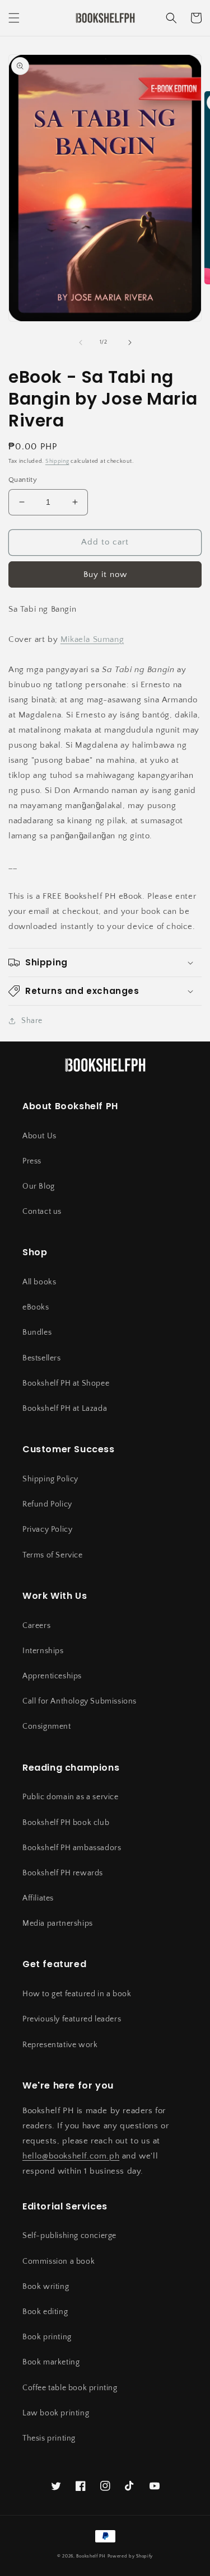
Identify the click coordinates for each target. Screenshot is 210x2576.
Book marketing (51, 2362)
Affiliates (38, 1898)
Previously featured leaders (72, 2019)
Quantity (23, 480)
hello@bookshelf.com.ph (71, 2156)
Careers (36, 1626)
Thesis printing (49, 2438)
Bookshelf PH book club (66, 1823)
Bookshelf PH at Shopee (66, 1383)
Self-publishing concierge (69, 2236)
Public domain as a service (71, 1797)
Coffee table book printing (70, 2388)
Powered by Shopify (130, 2556)
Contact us (42, 1212)
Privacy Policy (47, 1529)
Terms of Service (53, 1555)
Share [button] (32, 1021)
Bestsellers (42, 1358)
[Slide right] (130, 342)
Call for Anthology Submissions (80, 1701)
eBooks (36, 1307)
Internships (43, 1651)
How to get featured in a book (77, 1994)
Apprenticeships (52, 1676)
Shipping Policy (50, 1479)
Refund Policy (47, 1504)
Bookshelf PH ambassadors (72, 1848)
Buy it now (105, 574)
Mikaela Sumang (92, 639)
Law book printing (56, 2413)
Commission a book (59, 2261)
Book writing (46, 2287)
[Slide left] (81, 342)
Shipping (57, 461)
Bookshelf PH (91, 2556)
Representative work (60, 2045)
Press (32, 1161)
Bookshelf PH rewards (63, 1873)
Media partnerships (58, 1923)
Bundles (37, 1332)
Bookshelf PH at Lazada (65, 1409)
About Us (39, 1136)
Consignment (47, 1726)
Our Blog (39, 1186)
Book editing (45, 2312)
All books (39, 1282)
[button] (14, 18)
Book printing (47, 2337)
